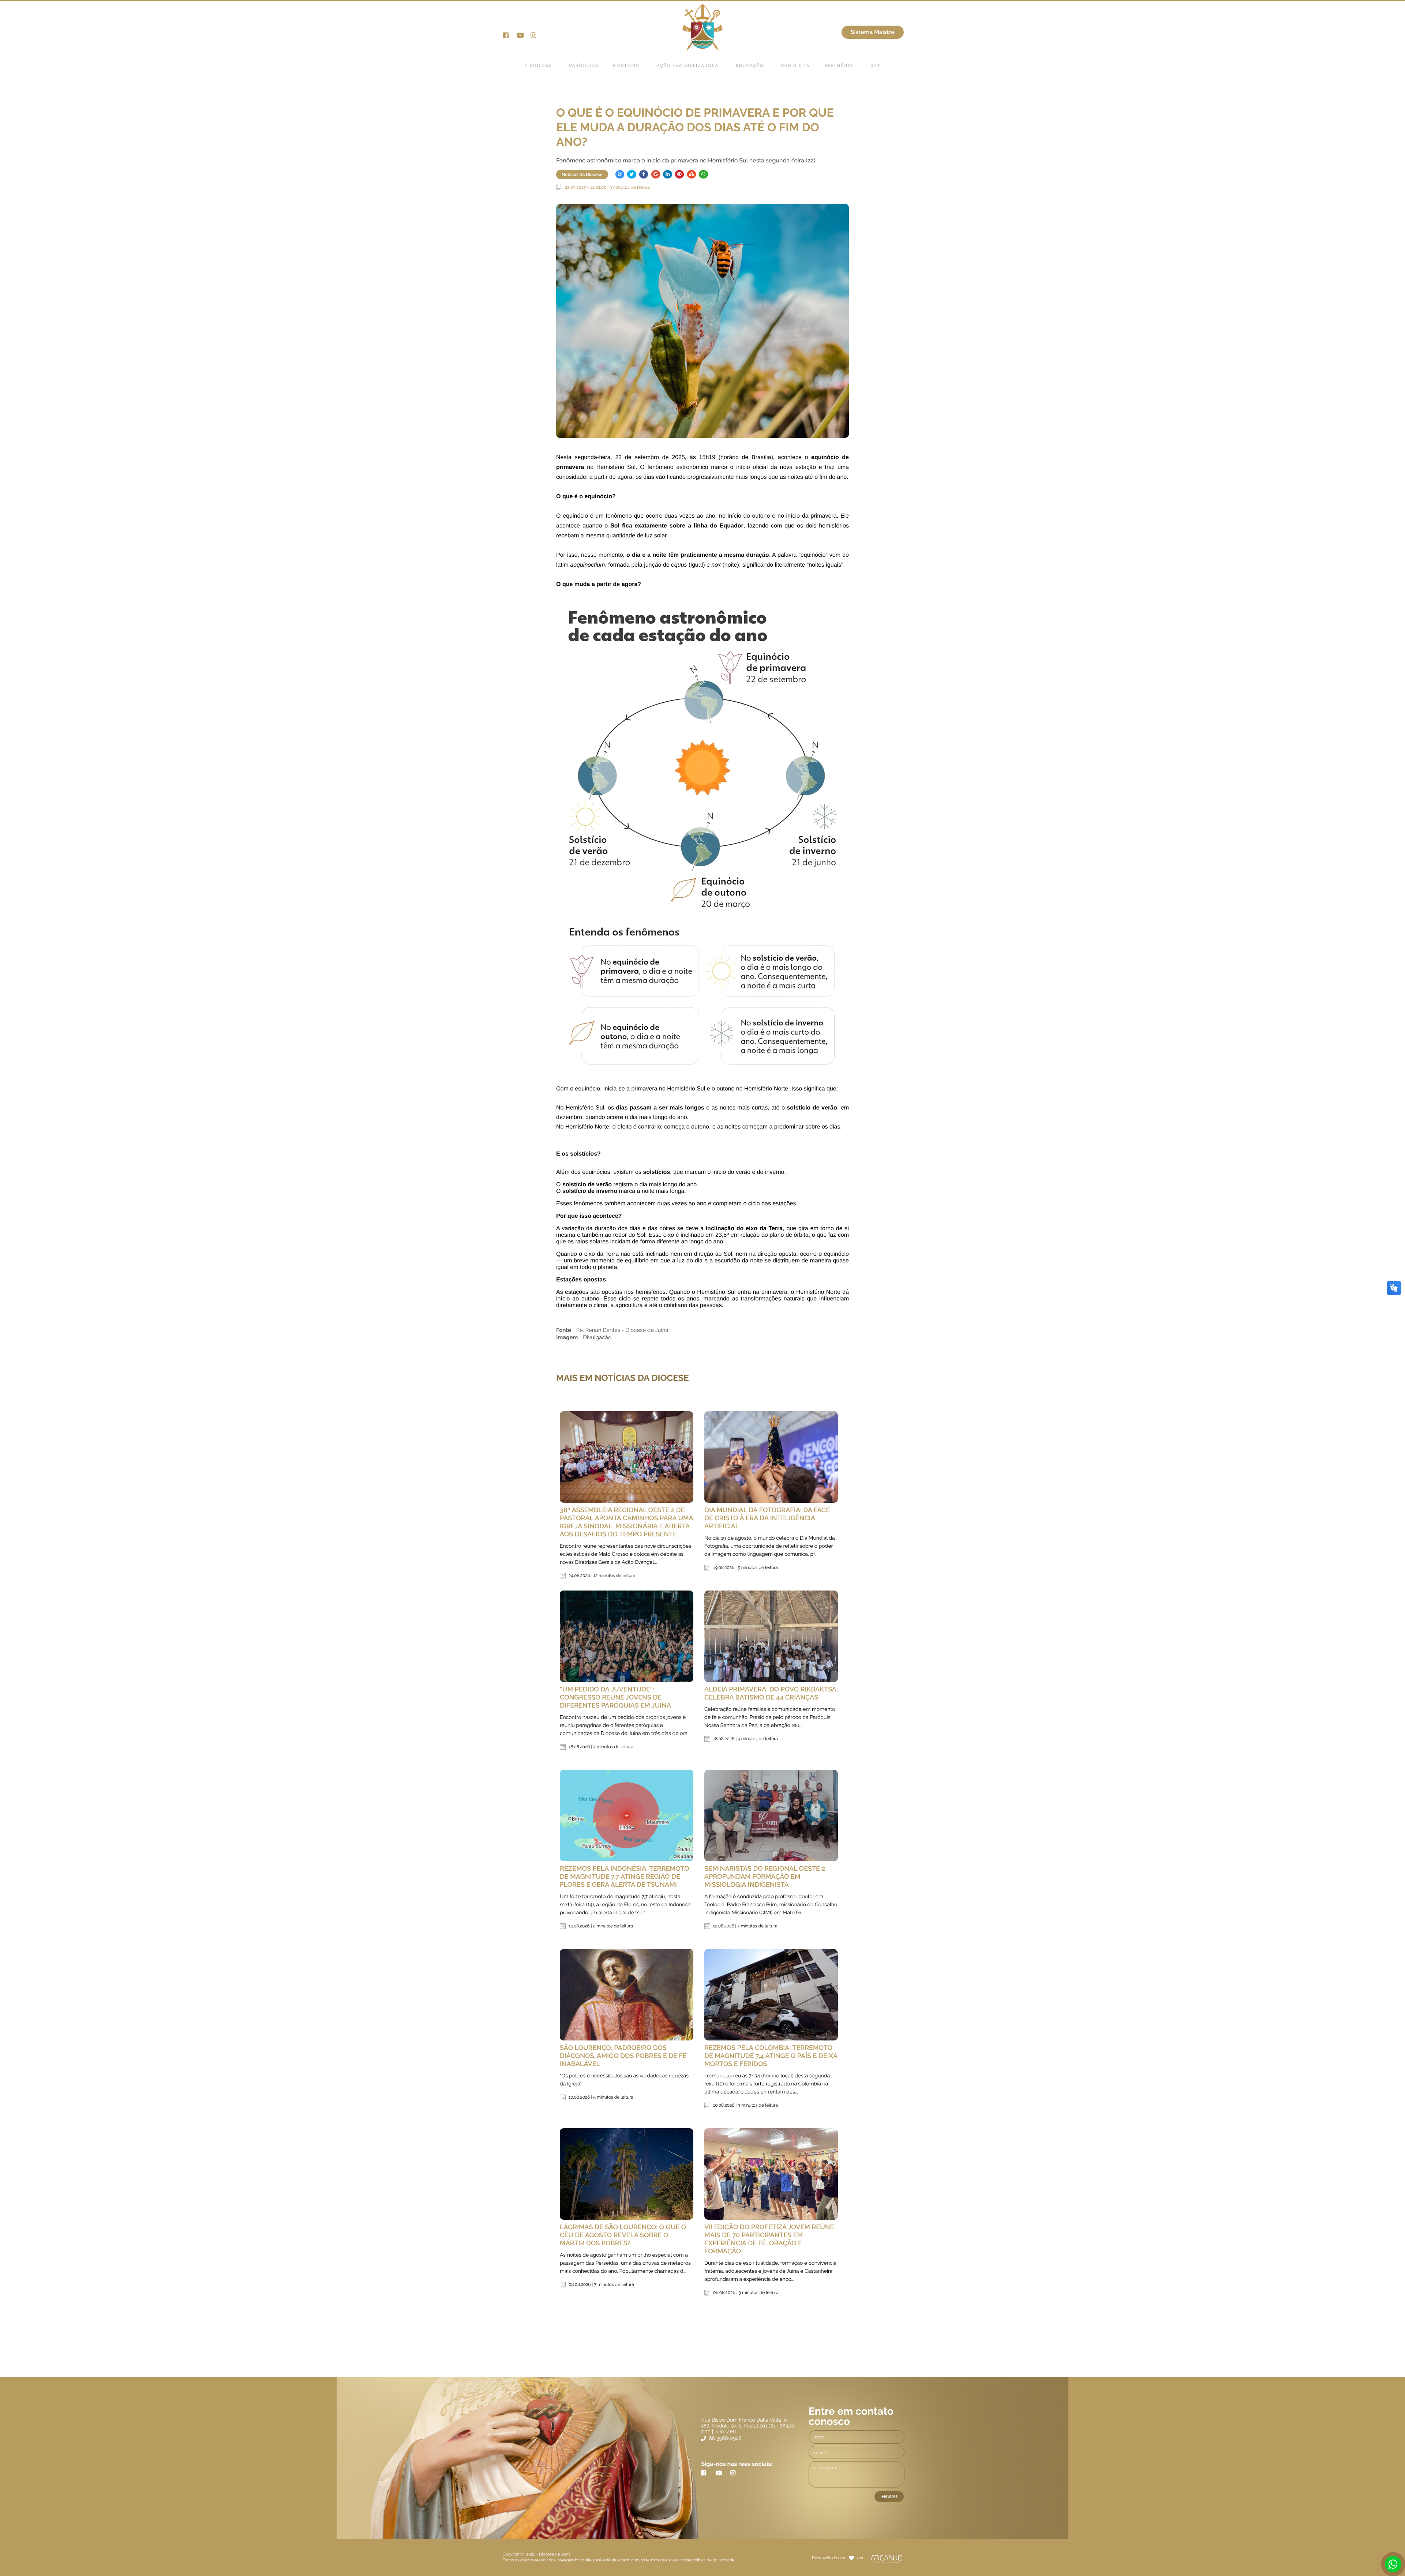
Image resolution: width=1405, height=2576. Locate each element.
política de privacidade (713, 2560)
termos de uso (660, 2560)
